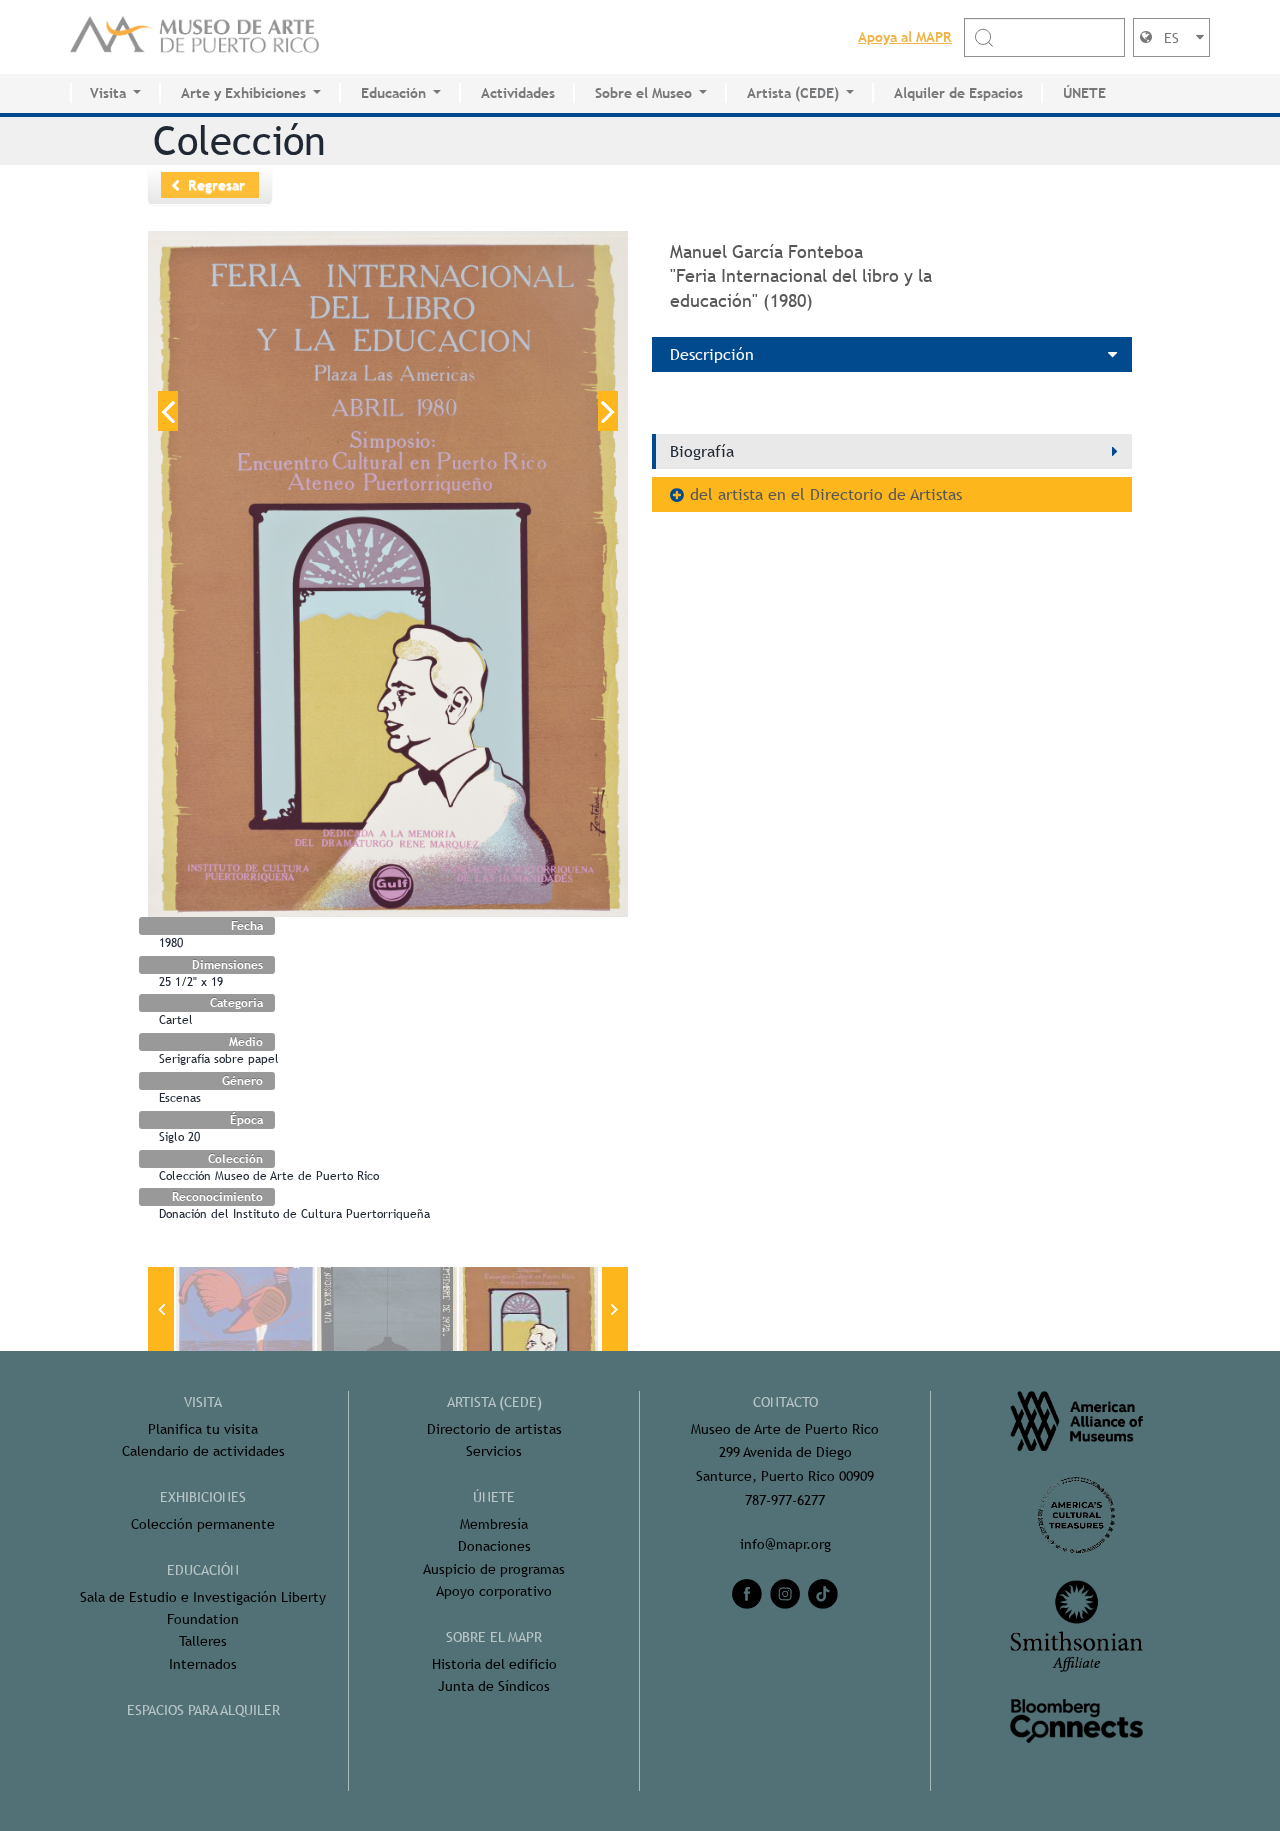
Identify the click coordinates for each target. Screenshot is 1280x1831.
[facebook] (747, 1594)
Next (615, 1309)
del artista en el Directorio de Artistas (826, 494)
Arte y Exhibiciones (243, 93)
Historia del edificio (494, 1664)
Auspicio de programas (494, 1569)
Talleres (203, 1641)
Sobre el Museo (643, 93)
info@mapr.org (785, 1544)
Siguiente (608, 411)
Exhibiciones (203, 1497)
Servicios (494, 1451)
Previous (161, 1309)
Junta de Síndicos (494, 1686)
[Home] (195, 37)
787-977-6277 (785, 1500)
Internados (203, 1664)
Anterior (168, 411)
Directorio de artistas (494, 1429)
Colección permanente (203, 1524)
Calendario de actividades (203, 1451)
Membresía (494, 1524)
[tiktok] (823, 1594)
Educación (393, 93)
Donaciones (494, 1546)
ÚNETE (1084, 93)
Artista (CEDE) (793, 93)
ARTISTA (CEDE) (494, 1402)
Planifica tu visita (203, 1429)
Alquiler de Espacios (958, 93)
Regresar (216, 185)
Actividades (518, 93)
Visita (108, 93)
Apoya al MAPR (905, 37)
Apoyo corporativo (494, 1591)
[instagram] (785, 1594)
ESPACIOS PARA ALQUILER (203, 1710)
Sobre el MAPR (494, 1637)
